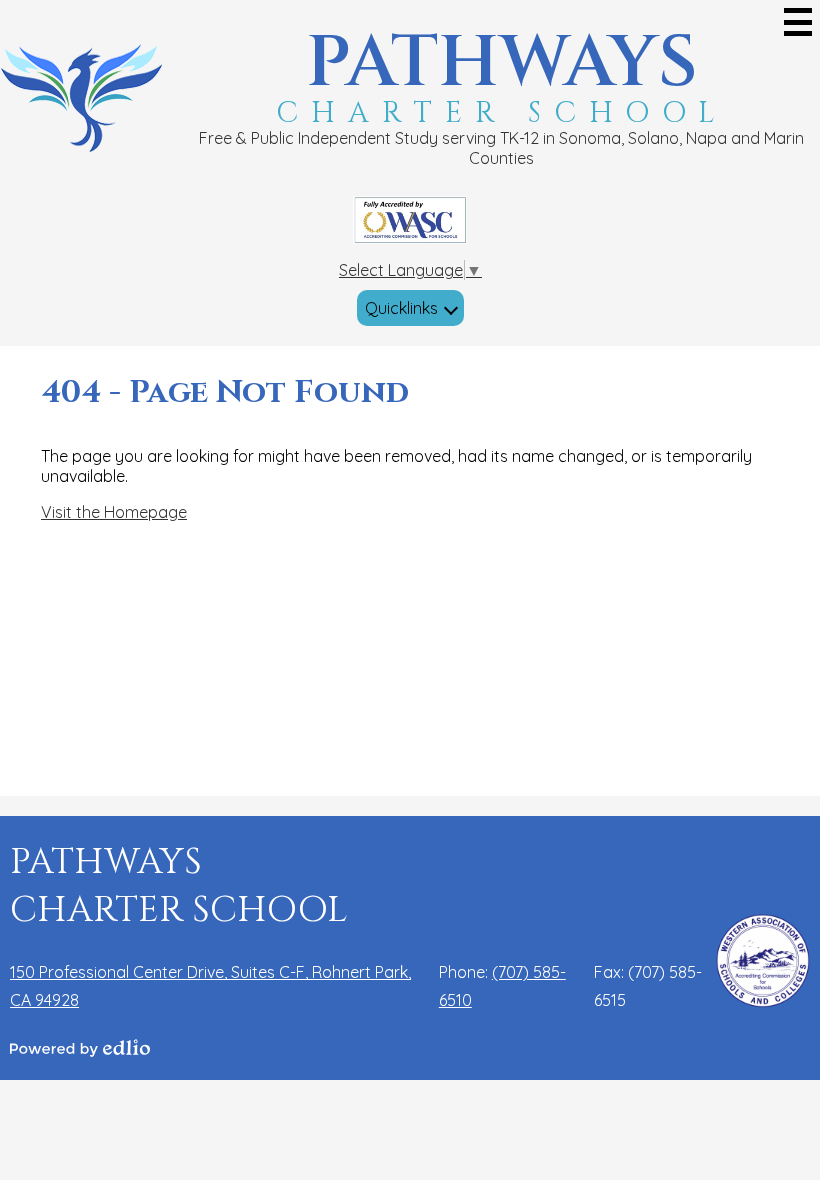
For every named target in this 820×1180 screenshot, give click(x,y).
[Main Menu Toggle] (798, 22)
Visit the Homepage (114, 512)
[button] (410, 308)
